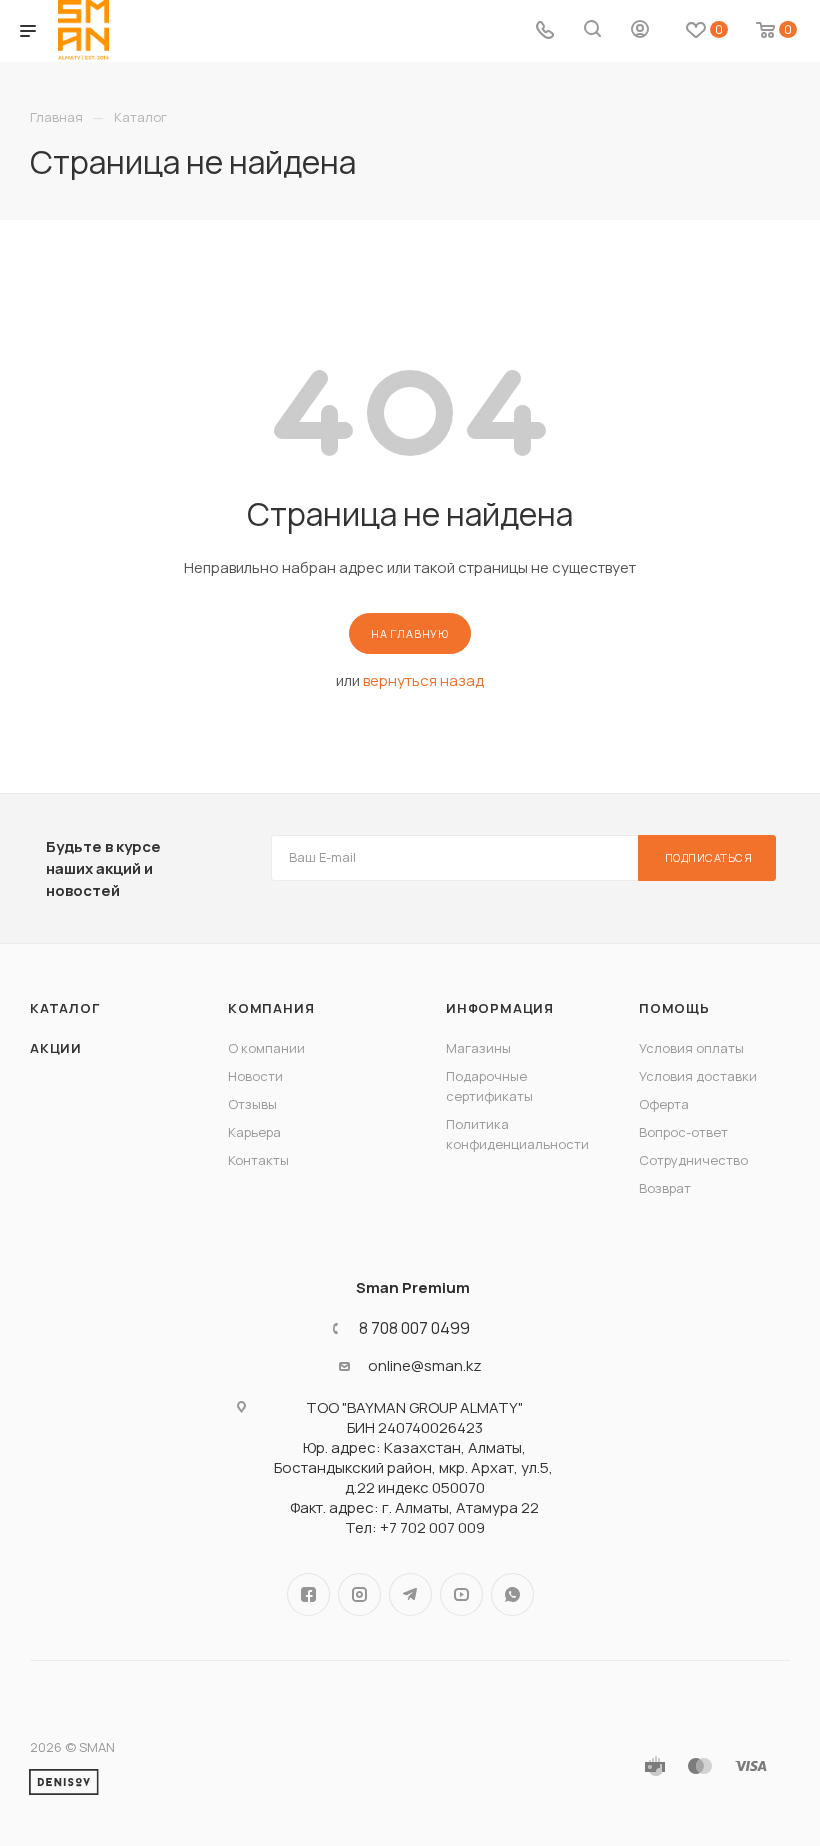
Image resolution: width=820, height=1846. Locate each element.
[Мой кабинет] (640, 31)
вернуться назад (423, 680)
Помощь (674, 1008)
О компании (266, 1048)
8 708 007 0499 (414, 1328)
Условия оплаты (691, 1048)
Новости (255, 1076)
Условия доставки (698, 1076)
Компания (271, 1008)
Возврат (665, 1188)
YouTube (461, 1594)
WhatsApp (512, 1594)
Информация (500, 1008)
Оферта (664, 1104)
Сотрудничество (693, 1160)
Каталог (65, 1008)
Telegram (410, 1594)
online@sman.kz (425, 1366)
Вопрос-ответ (683, 1132)
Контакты (258, 1160)
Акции (56, 1048)
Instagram (359, 1594)
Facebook (308, 1594)
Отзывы (252, 1104)
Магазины (478, 1048)
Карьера (254, 1132)
